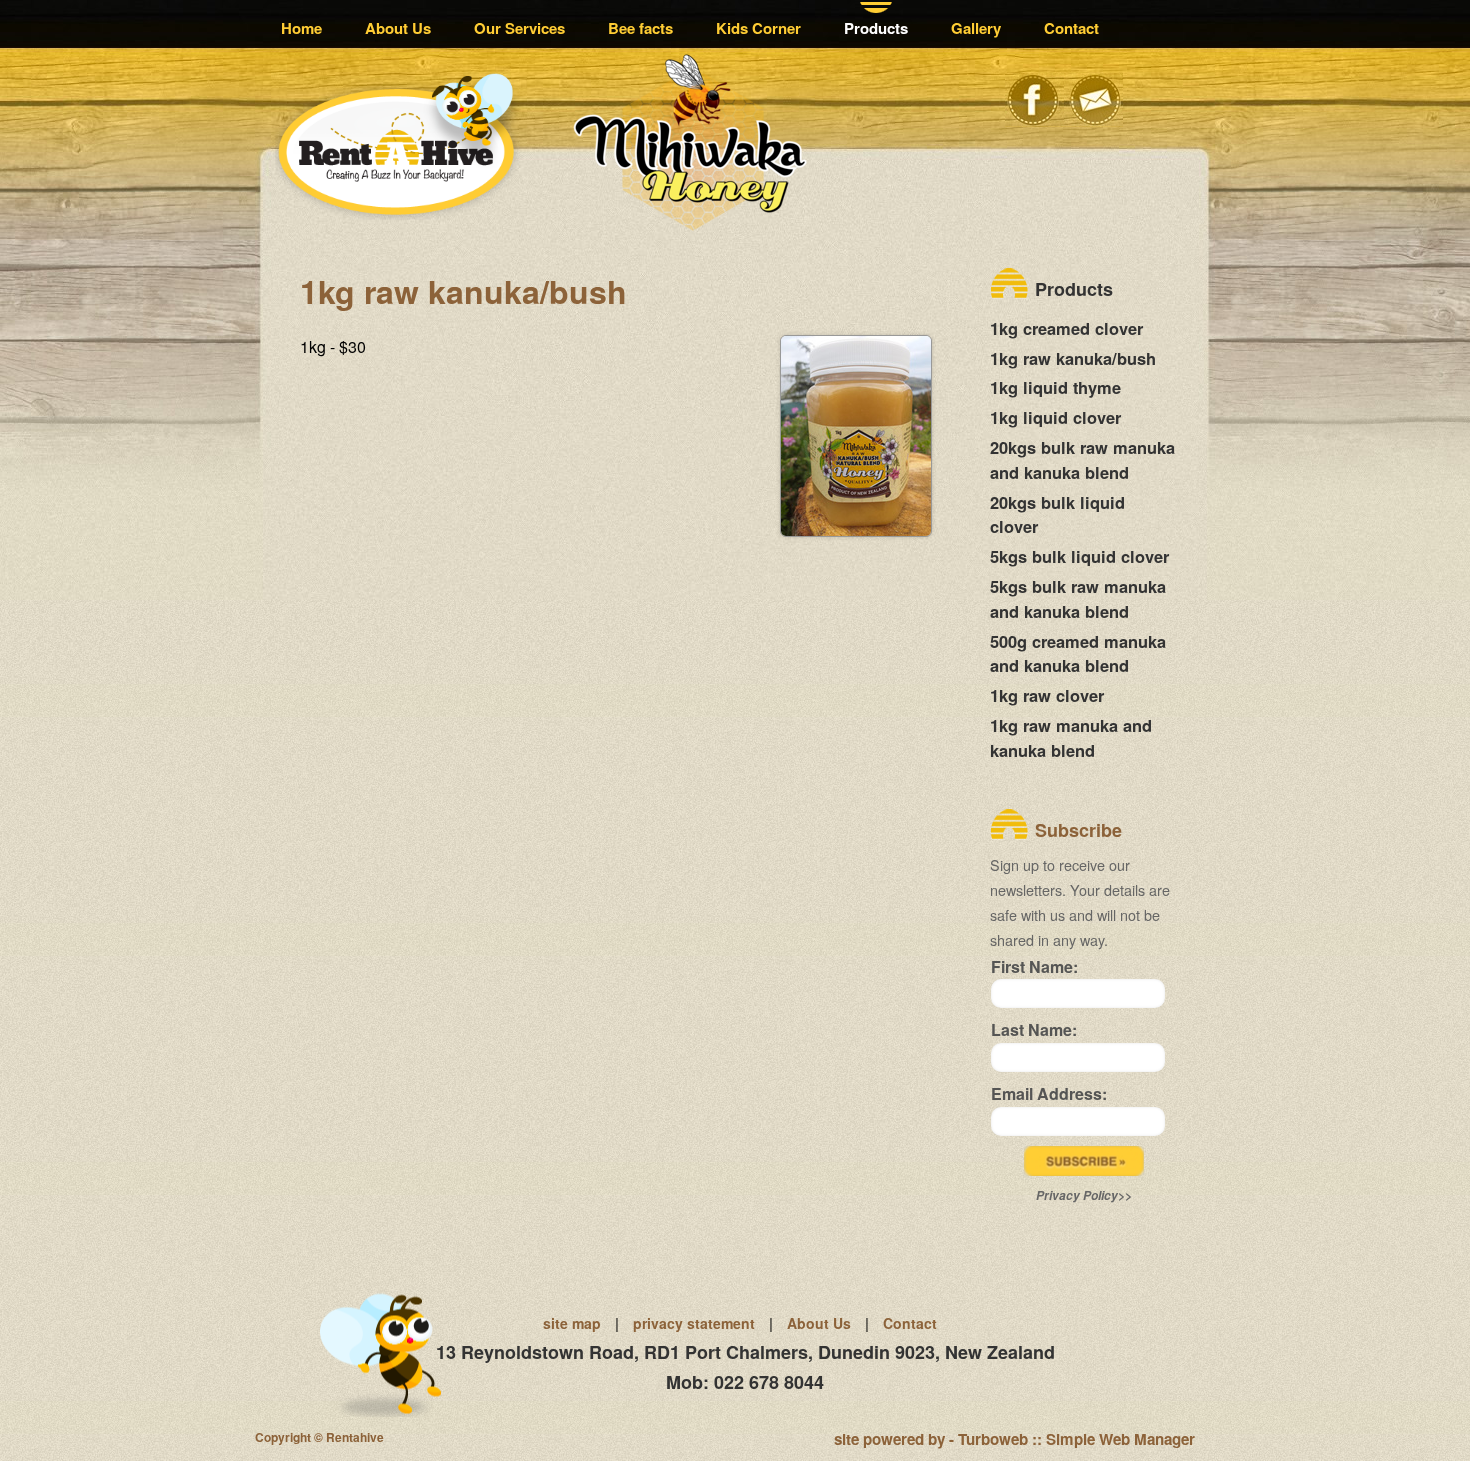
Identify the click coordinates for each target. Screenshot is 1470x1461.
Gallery (976, 28)
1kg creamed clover (1066, 328)
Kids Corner (758, 28)
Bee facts (640, 28)
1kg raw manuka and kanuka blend (1071, 737)
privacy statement (694, 1323)
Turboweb (993, 1439)
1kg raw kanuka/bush (1073, 358)
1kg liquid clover (1055, 417)
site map (572, 1323)
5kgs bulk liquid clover (1079, 556)
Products (876, 28)
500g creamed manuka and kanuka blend (1078, 653)
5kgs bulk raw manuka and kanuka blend (1078, 598)
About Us (398, 28)
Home (301, 28)
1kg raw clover (1047, 695)
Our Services (519, 28)
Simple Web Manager (1120, 1439)
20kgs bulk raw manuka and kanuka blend (1082, 459)
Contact (1071, 28)
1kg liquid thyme (1055, 387)
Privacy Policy (1077, 1195)
